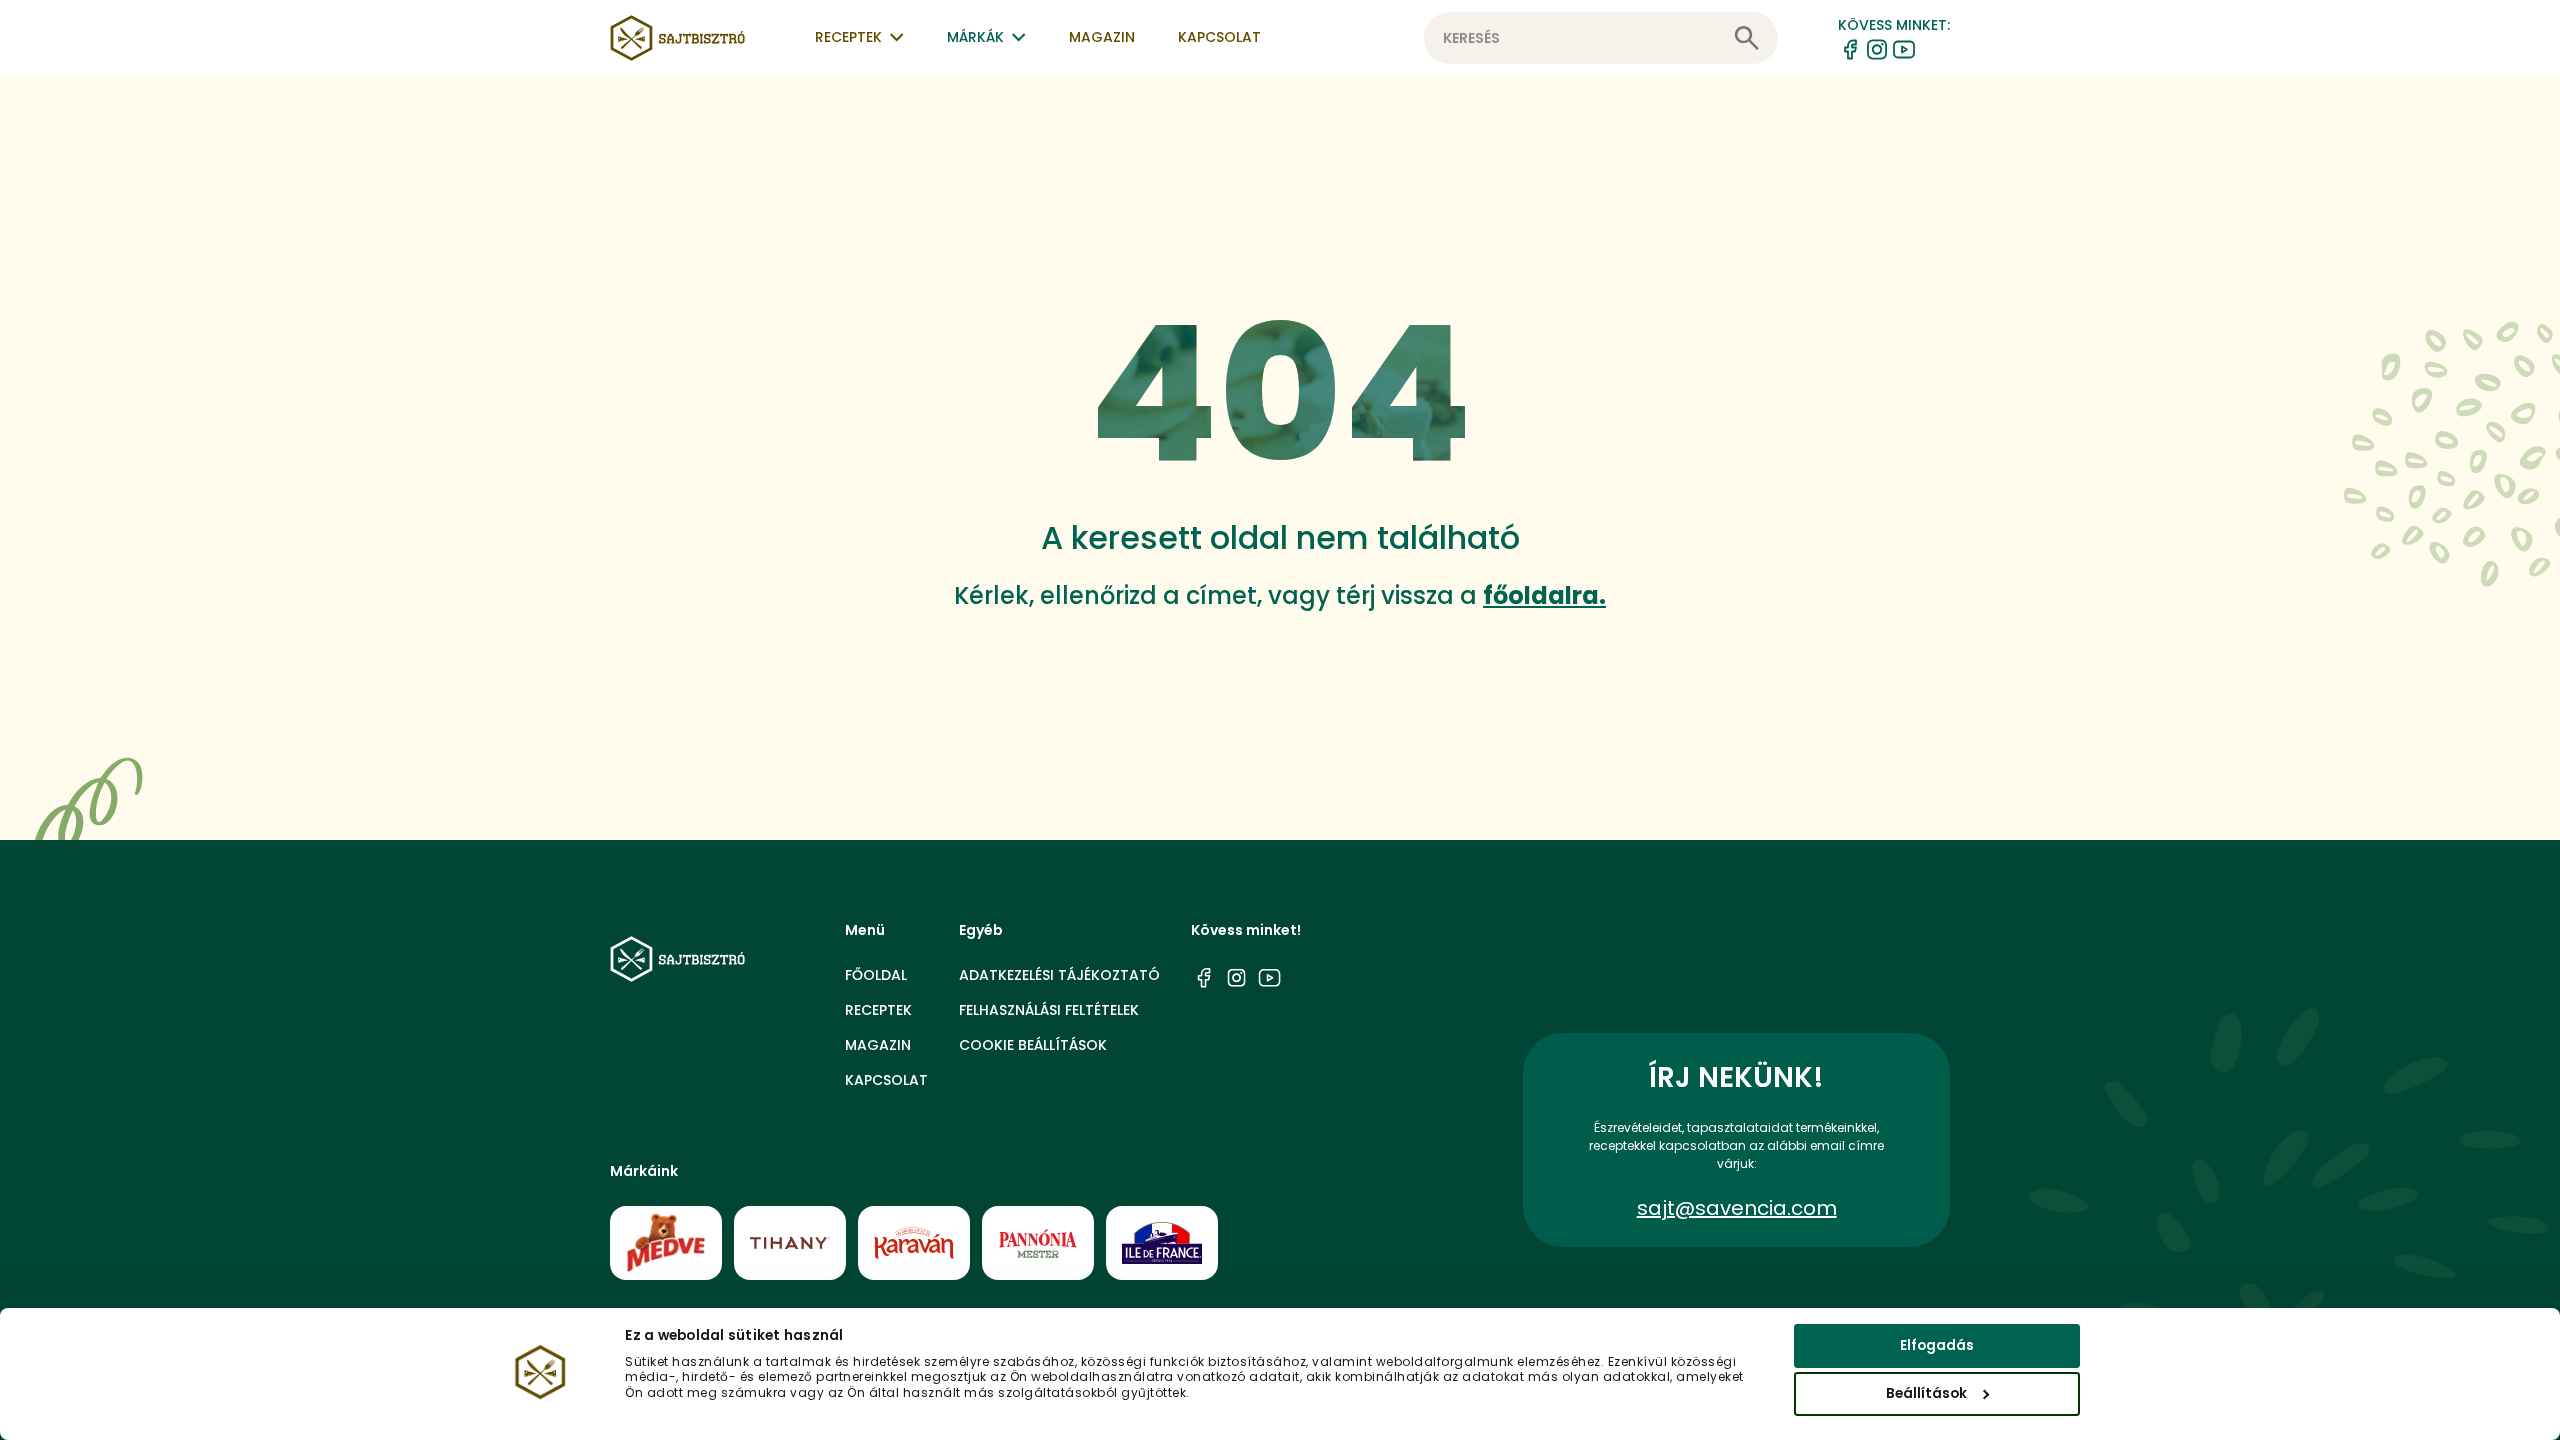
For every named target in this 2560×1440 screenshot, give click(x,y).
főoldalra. (1544, 595)
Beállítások (1926, 1393)
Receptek (878, 1010)
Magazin (1102, 37)
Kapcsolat (1219, 37)
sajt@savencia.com (1737, 1208)
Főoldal (876, 975)
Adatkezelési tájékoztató (1059, 975)
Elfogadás (1937, 1345)
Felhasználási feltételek (1049, 1010)
